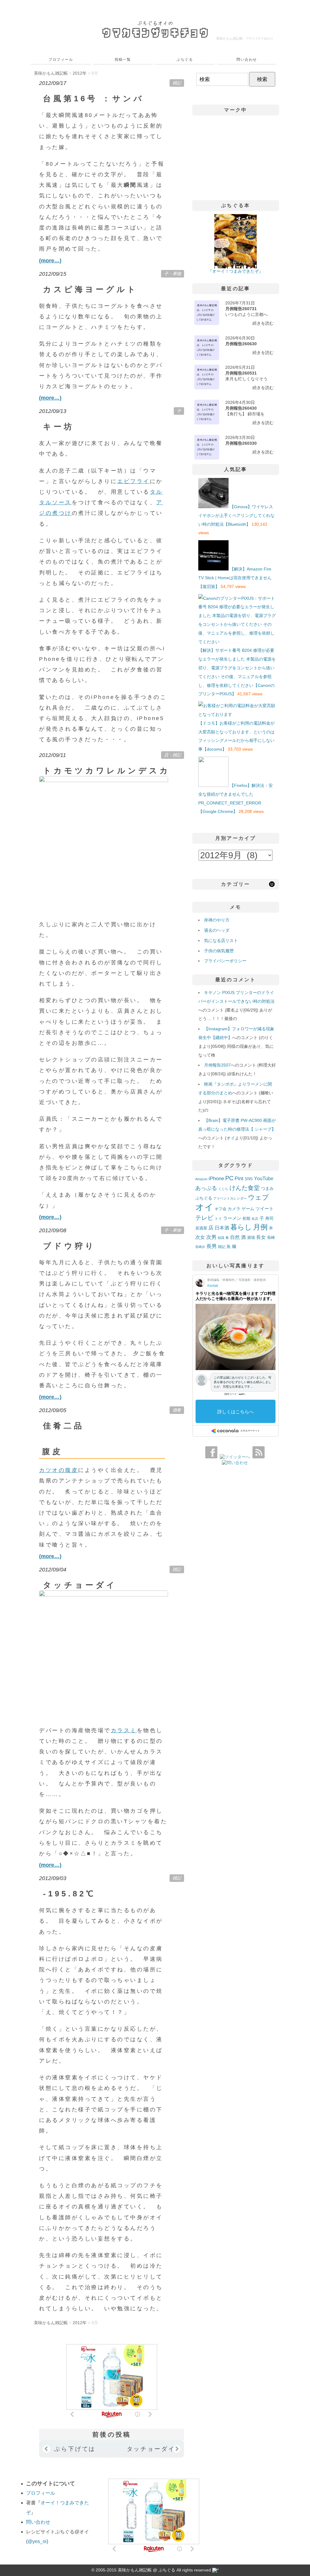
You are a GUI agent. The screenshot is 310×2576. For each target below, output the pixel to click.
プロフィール (61, 60)
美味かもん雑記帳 (245, 38)
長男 (212, 1246)
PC (229, 1178)
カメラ (234, 1209)
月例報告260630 (241, 344)
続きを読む (263, 323)
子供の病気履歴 (219, 951)
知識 (221, 1238)
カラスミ (124, 1730)
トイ (218, 1219)
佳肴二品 (64, 1426)
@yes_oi (37, 2541)
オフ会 (221, 1209)
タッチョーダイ (80, 1585)
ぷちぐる (185, 60)
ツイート (265, 1208)
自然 (235, 1237)
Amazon (201, 1179)
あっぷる (206, 1188)
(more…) (50, 261)
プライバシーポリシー (225, 961)
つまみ (267, 1188)
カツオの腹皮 (59, 1470)
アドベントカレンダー (230, 1198)
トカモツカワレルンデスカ (106, 771)
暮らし (241, 1227)
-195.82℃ (69, 1894)
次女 (200, 1237)
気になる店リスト (221, 940)
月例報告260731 (241, 309)
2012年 (80, 73)
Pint (239, 1178)
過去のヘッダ (217, 930)
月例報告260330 (241, 443)
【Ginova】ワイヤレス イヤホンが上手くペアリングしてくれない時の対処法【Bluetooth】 (236, 515)
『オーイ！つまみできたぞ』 (236, 271)
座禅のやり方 (217, 920)
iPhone (216, 1178)
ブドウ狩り (69, 1246)
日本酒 (222, 1228)
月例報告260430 (241, 408)
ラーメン (232, 1218)
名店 (255, 1219)
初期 (246, 1219)
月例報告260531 (241, 373)
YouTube (264, 1178)
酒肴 (177, 1410)
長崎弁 (200, 1247)
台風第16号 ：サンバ (93, 99)
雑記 (177, 83)
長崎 (271, 1238)
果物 (177, 274)
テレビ (204, 1218)
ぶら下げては (75, 2449)
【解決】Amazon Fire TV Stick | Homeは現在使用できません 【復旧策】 (235, 578)
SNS (249, 1179)
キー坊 (59, 427)
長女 (261, 1237)
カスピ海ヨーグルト (90, 289)
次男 (211, 1237)
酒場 (251, 1238)
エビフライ (134, 481)
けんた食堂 (245, 1188)
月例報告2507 (217, 1065)
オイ (231, 1138)
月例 (260, 1227)
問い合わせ (247, 60)
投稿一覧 (123, 60)
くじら (223, 1189)
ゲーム (248, 1209)
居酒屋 (201, 1228)
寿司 (269, 1218)
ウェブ (258, 1197)
